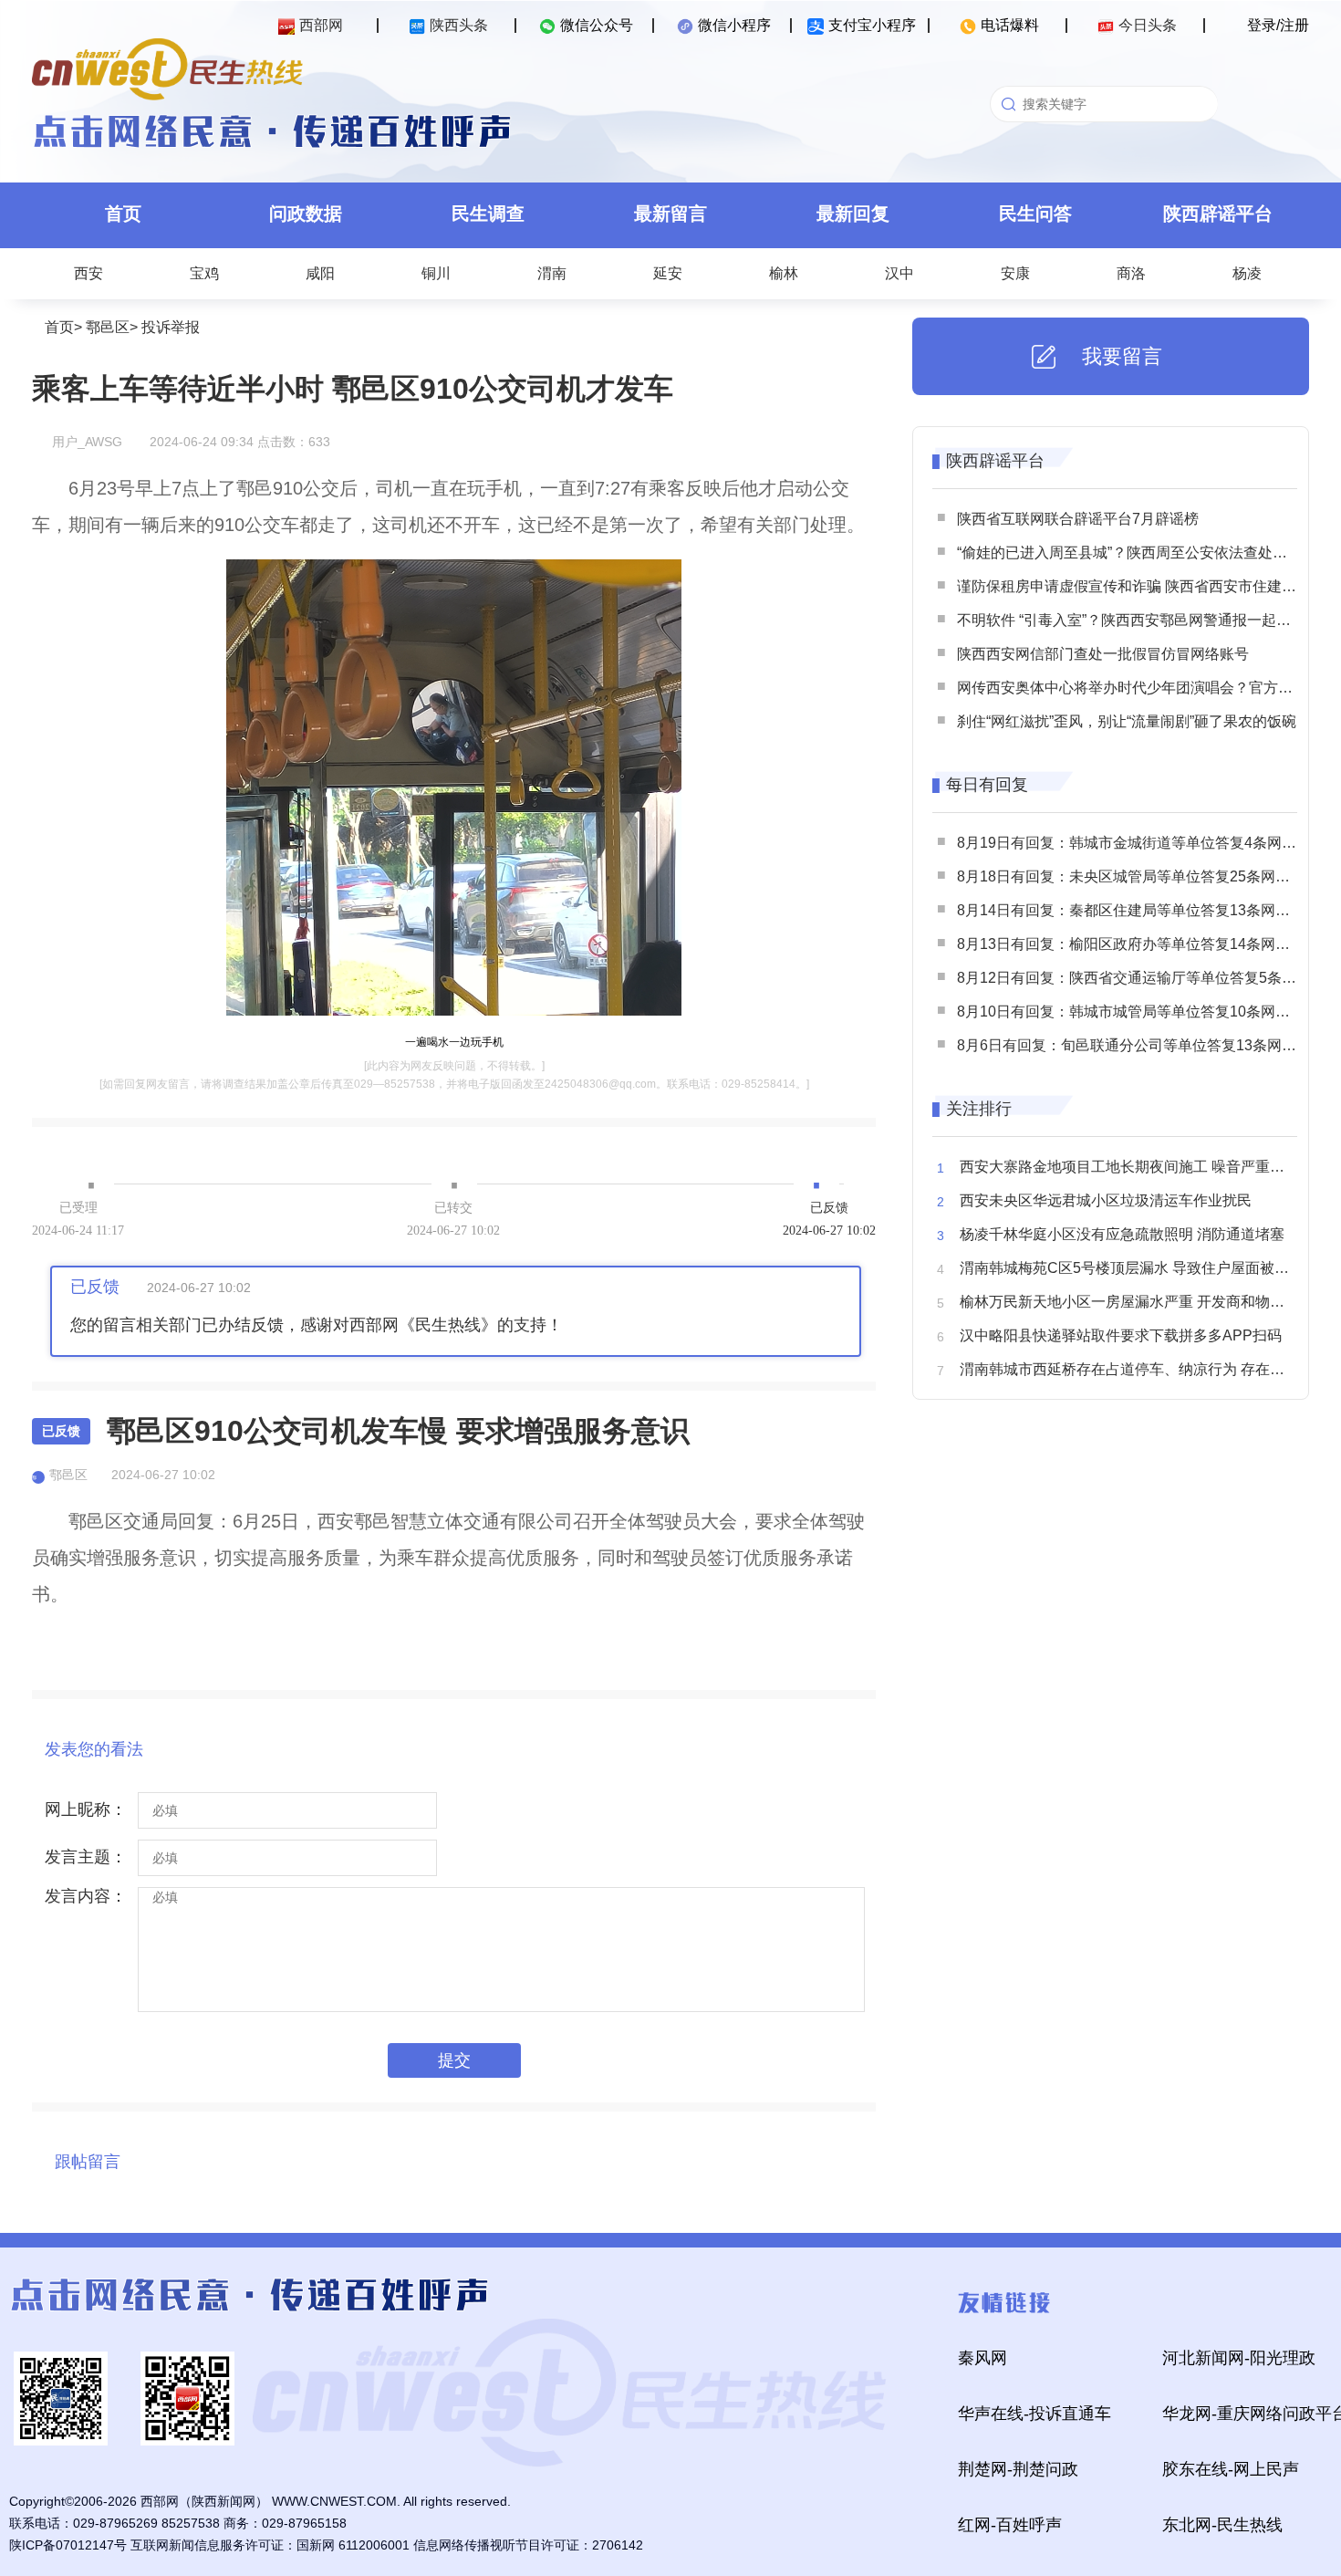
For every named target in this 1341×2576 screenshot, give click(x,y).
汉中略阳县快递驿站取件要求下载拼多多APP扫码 (1121, 1335)
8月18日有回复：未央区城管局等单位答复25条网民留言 (1138, 876)
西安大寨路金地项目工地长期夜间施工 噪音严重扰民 (1129, 1167)
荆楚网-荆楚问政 (1018, 2469)
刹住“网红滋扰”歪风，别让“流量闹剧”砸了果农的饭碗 (1127, 721)
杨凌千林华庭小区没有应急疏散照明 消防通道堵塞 (1122, 1234)
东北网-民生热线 (1222, 2525)
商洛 (1131, 273)
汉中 (899, 273)
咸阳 (320, 273)
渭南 (552, 273)
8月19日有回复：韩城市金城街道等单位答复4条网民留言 (1141, 843)
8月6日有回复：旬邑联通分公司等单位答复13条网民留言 (1141, 1045)
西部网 (321, 25)
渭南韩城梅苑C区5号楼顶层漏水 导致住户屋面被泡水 (1132, 1268)
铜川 (436, 273)
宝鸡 (204, 273)
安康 (1015, 273)
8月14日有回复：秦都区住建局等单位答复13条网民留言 (1138, 910)
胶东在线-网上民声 (1231, 2469)
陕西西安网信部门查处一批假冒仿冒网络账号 (1103, 654)
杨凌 (1247, 273)
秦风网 (982, 2358)
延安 (668, 273)
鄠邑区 (108, 327)
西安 (88, 273)
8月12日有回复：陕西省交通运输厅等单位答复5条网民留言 (1149, 978)
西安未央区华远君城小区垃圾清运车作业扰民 (1106, 1200)
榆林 (784, 273)
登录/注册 (1278, 25)
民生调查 (488, 214)
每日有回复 (987, 785)
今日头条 (1148, 25)
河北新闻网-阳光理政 (1239, 2358)
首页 (123, 214)
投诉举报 (171, 327)
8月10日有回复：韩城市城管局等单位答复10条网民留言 (1138, 1012)
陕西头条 (459, 25)
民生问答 (1035, 214)
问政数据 (306, 214)
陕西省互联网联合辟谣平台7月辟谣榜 (1078, 519)
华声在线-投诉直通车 (1034, 2414)
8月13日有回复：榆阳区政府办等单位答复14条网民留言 (1138, 944)
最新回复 (853, 214)
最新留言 (670, 214)
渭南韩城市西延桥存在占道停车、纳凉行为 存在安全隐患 (1144, 1369)
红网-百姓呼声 (1010, 2525)
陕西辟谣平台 (1218, 214)
